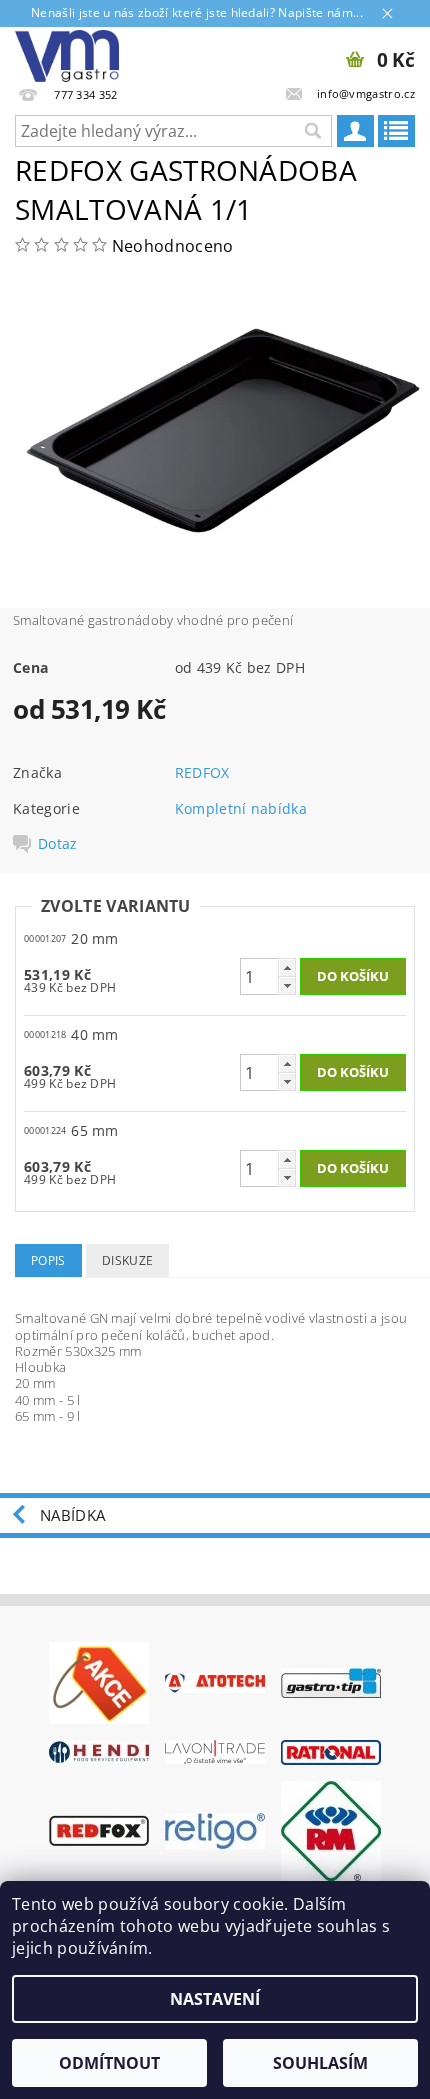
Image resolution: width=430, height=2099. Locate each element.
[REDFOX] (99, 1829)
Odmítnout (109, 2063)
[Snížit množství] (287, 985)
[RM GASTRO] (331, 1829)
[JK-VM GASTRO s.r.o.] (67, 53)
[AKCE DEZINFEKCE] (99, 1681)
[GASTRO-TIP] (331, 1681)
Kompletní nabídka (241, 808)
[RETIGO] (215, 1829)
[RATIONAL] (331, 1751)
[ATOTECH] (215, 1682)
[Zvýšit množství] (287, 967)
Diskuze (127, 1260)
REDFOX (202, 772)
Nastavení (215, 1999)
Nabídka (72, 1515)
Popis (48, 1260)
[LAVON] (215, 1751)
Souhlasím (320, 2063)
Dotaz (58, 844)
